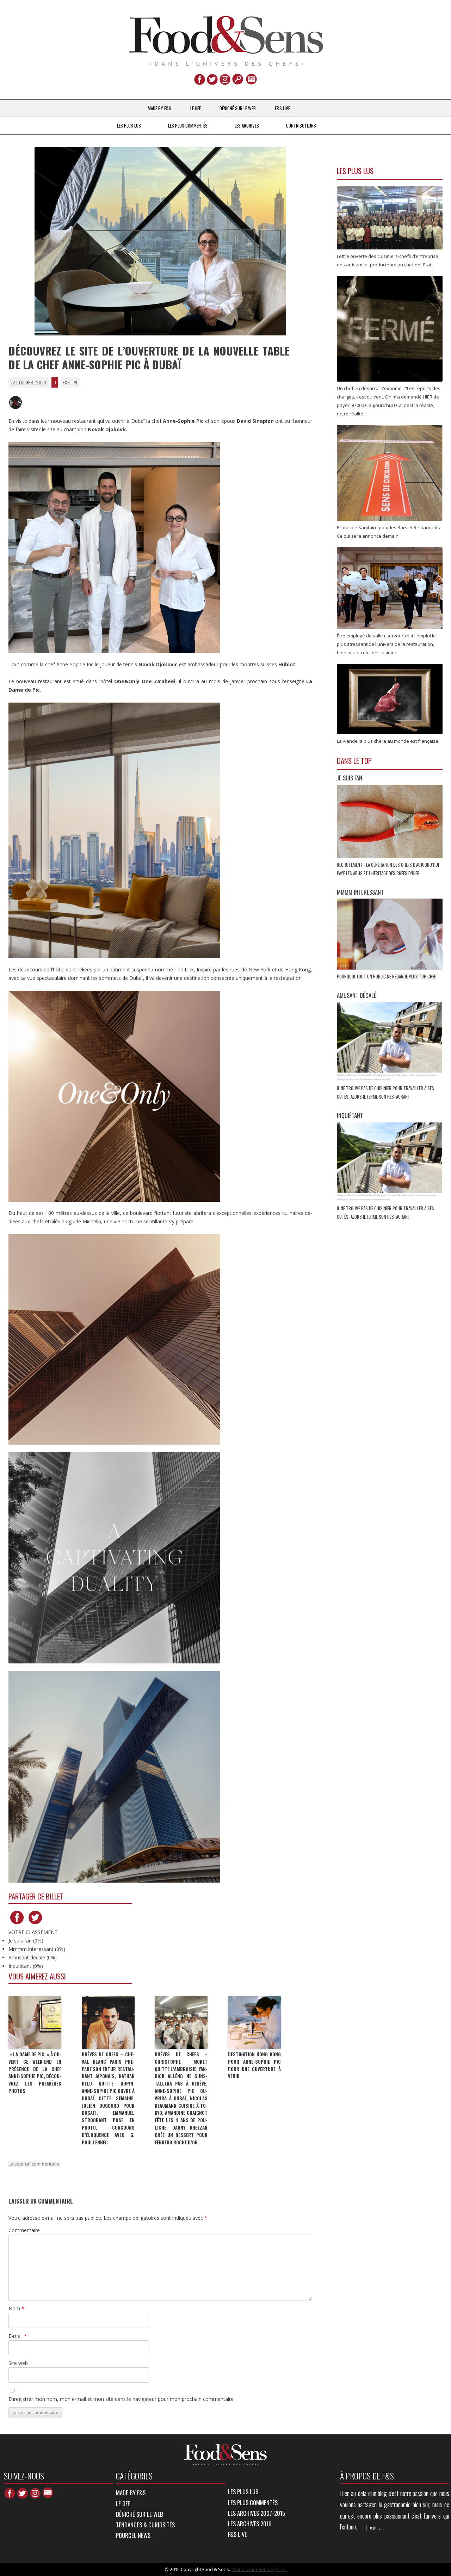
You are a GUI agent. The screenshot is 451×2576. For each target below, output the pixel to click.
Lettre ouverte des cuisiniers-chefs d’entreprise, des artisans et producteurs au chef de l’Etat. (388, 260)
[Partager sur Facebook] (17, 1924)
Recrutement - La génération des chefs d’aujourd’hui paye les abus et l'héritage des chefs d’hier (388, 869)
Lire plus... (375, 2527)
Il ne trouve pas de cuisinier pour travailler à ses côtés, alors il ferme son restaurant (385, 1092)
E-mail (18, 2336)
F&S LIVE (282, 108)
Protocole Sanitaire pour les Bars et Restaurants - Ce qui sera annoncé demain (390, 532)
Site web (18, 2363)
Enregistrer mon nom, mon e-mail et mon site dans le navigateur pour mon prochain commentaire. (122, 2399)
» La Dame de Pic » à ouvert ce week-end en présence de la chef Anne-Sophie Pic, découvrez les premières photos (35, 2072)
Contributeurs (301, 125)
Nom (16, 2308)
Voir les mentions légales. (260, 2569)
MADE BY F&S (159, 108)
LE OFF (196, 108)
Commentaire (24, 2230)
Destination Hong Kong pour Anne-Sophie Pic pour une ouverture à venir (254, 2065)
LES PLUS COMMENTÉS (188, 125)
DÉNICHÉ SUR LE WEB (238, 108)
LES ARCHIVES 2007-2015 (257, 2513)
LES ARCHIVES (247, 125)
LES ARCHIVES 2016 (250, 2524)
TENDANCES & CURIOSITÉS (145, 2525)
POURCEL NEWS (133, 2535)
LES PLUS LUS (129, 125)
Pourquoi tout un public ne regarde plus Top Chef (387, 976)
